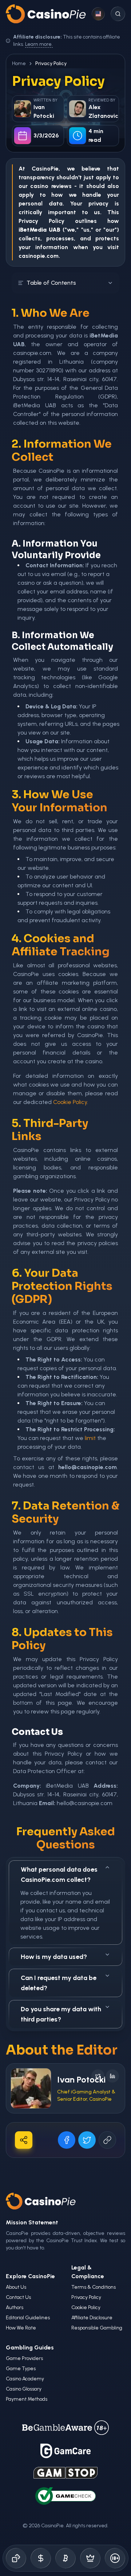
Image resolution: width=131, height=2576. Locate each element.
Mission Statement (32, 2222)
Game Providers (24, 2358)
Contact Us (18, 2297)
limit (90, 1438)
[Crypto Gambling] (65, 2558)
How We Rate (21, 2328)
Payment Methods (27, 2399)
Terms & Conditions (94, 2287)
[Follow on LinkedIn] (112, 2076)
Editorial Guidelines (28, 2318)
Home (19, 63)
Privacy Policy (86, 2297)
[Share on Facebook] (67, 2140)
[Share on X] (87, 2140)
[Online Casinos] (16, 2558)
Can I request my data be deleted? (59, 1983)
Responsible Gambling (97, 2328)
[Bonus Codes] (41, 2558)
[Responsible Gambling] (115, 2558)
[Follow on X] (98, 2076)
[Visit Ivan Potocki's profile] (31, 2088)
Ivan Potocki (81, 2079)
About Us (16, 2287)
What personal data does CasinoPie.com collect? (59, 1875)
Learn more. (39, 44)
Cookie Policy (70, 1102)
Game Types (21, 2369)
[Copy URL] (107, 2140)
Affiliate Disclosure (92, 2318)
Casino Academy (25, 2379)
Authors (15, 2307)
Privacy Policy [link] (51, 63)
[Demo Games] (90, 2558)
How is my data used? (54, 1957)
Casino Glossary (24, 2389)
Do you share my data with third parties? (61, 2014)
